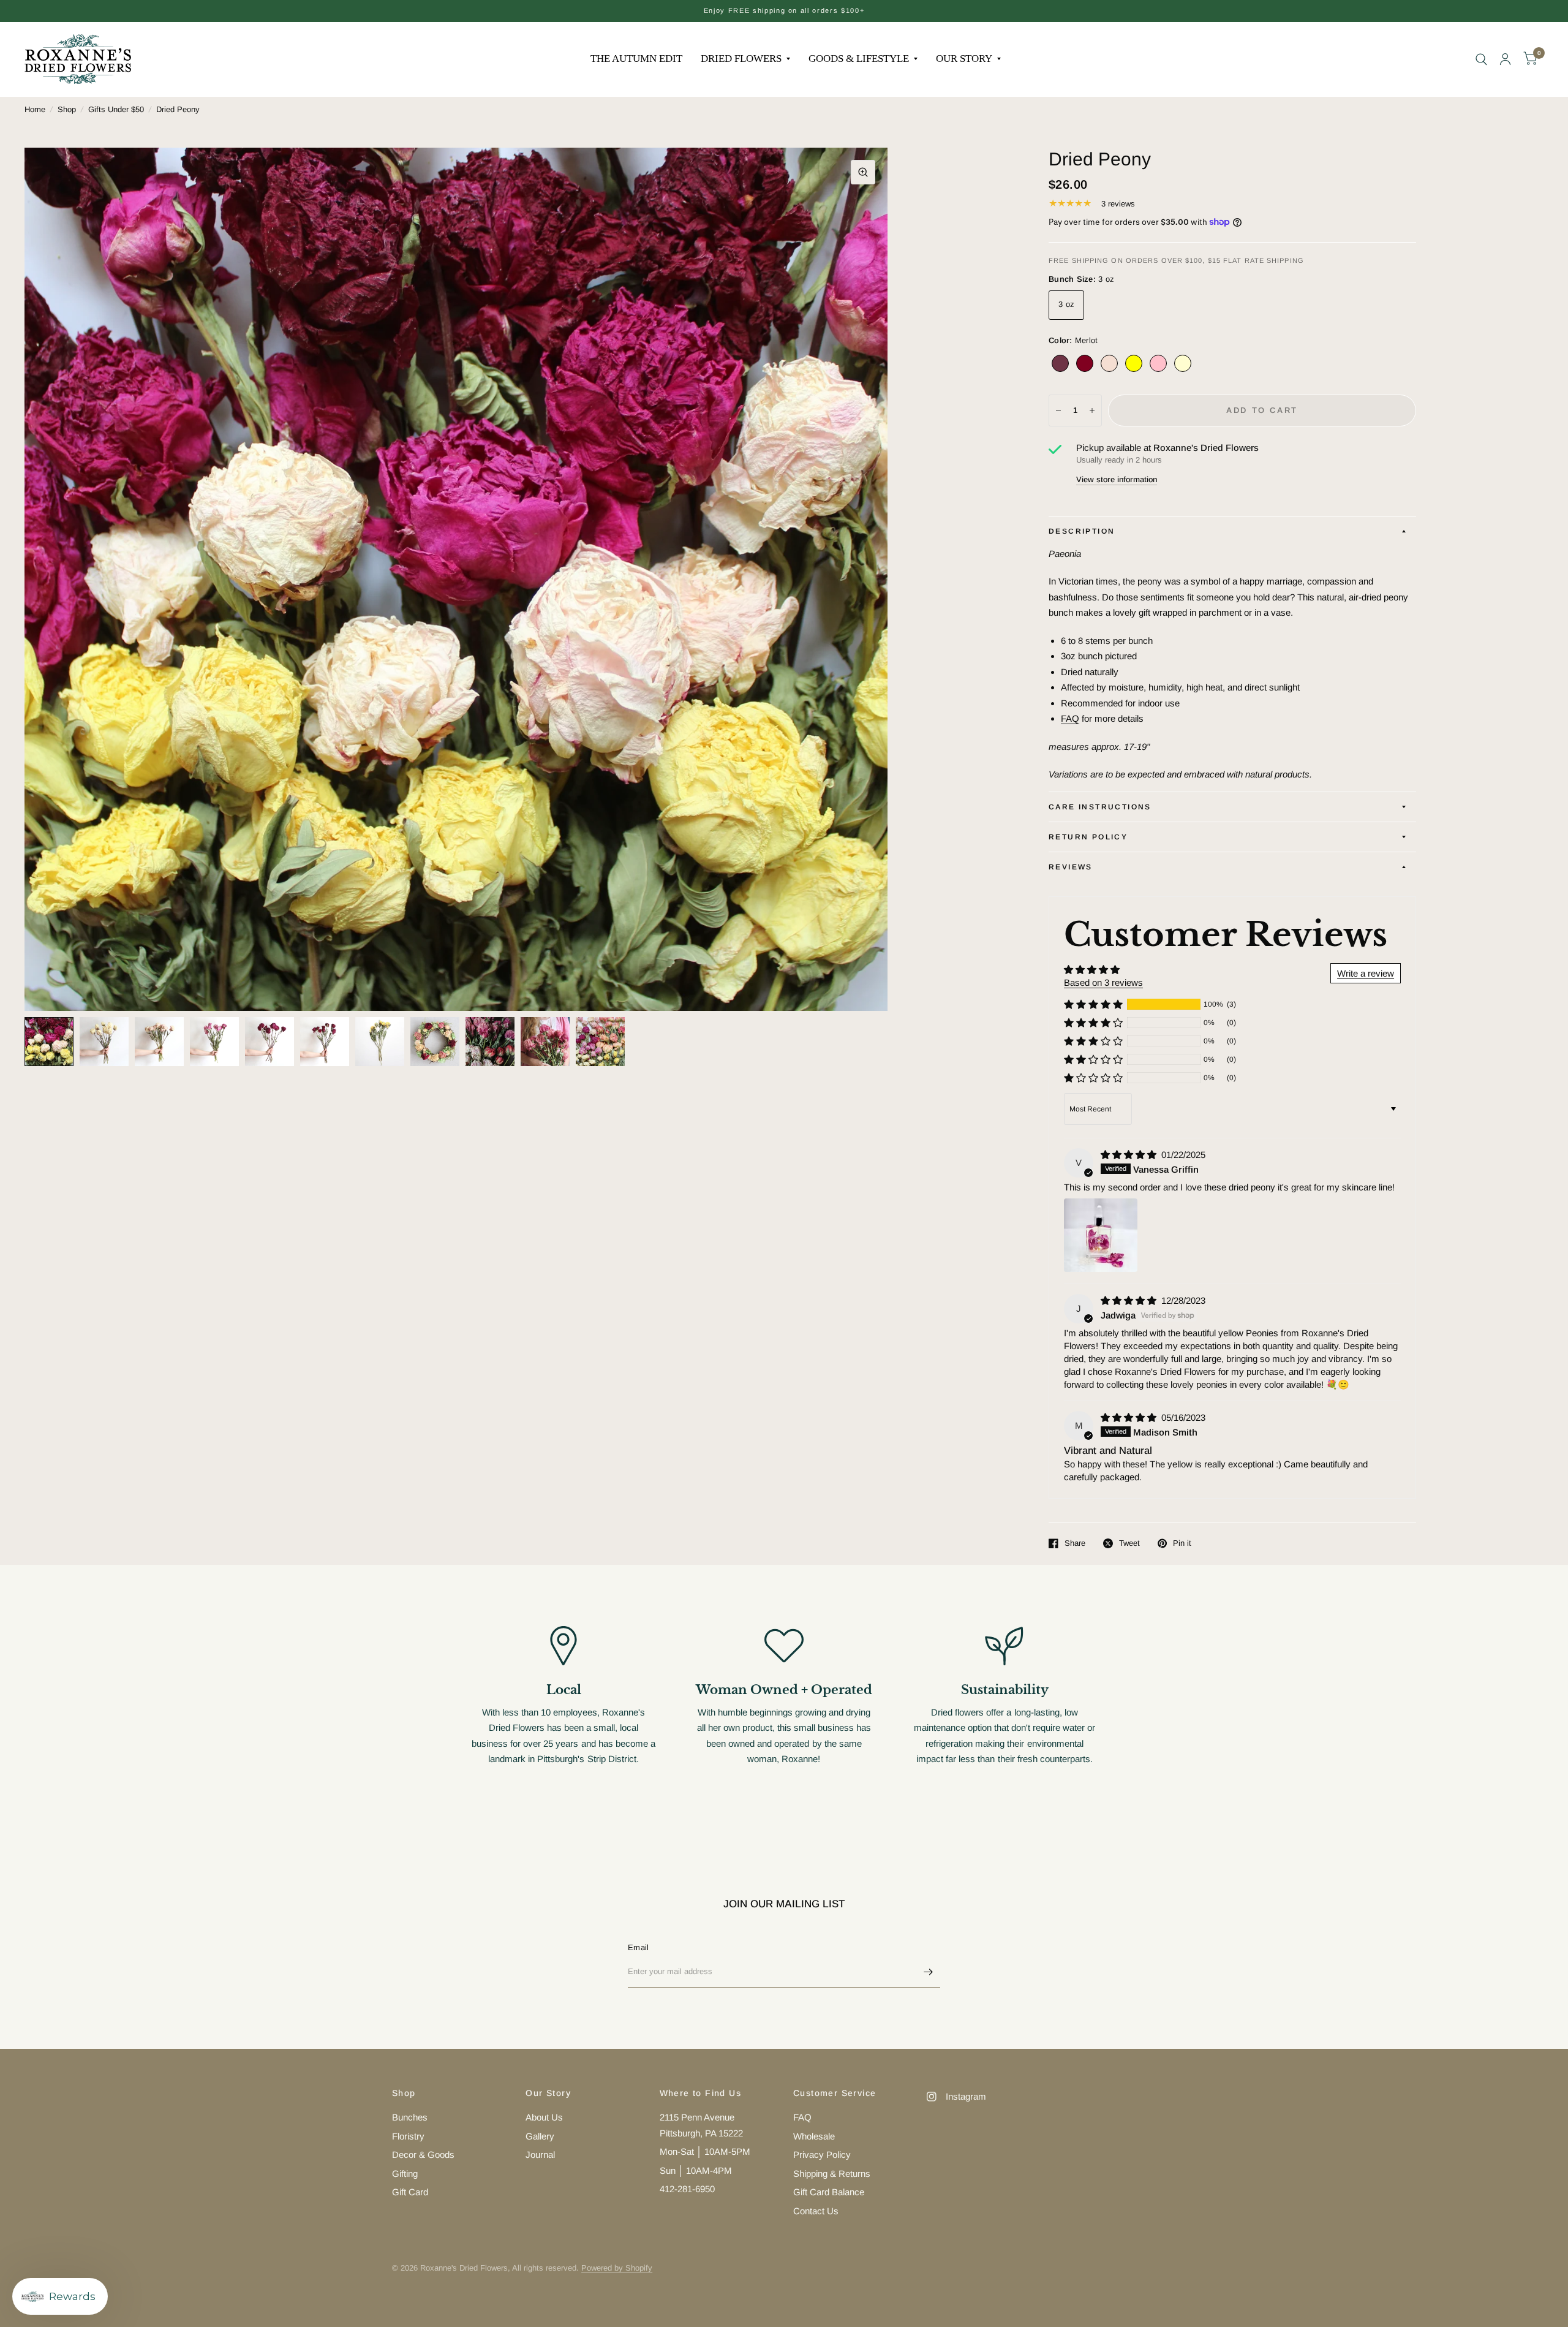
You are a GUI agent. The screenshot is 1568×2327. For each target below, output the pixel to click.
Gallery (540, 2136)
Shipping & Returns (832, 2174)
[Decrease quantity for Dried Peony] (1058, 411)
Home (35, 109)
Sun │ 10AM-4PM (696, 2170)
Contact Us (816, 2211)
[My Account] (1505, 59)
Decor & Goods (423, 2155)
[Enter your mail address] (928, 1972)
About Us (544, 2117)
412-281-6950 (687, 2189)
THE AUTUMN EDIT (636, 59)
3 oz (1066, 304)
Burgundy (1085, 363)
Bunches (410, 2117)
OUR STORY (964, 59)
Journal (540, 2155)
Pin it (1182, 1543)
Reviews (1071, 867)
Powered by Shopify (617, 2268)
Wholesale (814, 2136)
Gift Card (410, 2192)
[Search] (1481, 59)
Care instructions (1100, 807)
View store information (1117, 479)
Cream (1183, 363)
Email (638, 1947)
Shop (67, 109)
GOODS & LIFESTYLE (859, 59)
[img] (1130, 1155)
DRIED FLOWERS (741, 59)
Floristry (408, 2136)
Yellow (1134, 363)
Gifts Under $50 (116, 109)
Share (1075, 1543)
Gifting (405, 2174)
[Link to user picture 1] (1101, 1235)
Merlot (1060, 363)
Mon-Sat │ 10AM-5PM (705, 2151)
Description (1082, 531)
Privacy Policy (822, 2155)
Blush (1109, 363)
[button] (1093, 1004)
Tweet (1129, 1543)
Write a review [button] (1366, 973)
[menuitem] (636, 59)
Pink (1158, 363)
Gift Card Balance (829, 2192)
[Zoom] (863, 172)
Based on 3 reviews (1103, 982)
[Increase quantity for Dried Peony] (1092, 411)
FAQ (1070, 718)
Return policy (1088, 837)
